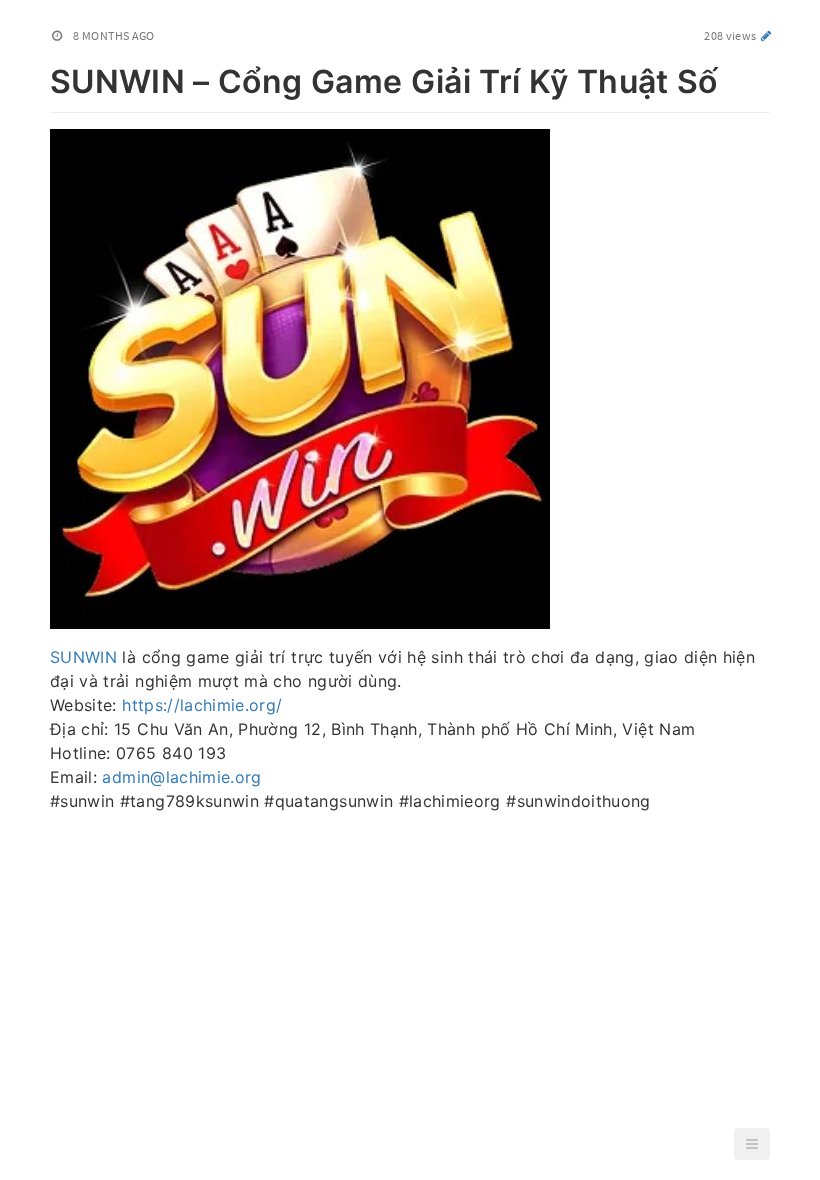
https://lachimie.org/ (202, 705)
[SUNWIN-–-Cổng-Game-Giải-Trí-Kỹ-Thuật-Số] (39, 78)
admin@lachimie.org (181, 777)
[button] (752, 1144)
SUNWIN (83, 657)
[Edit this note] (766, 35)
